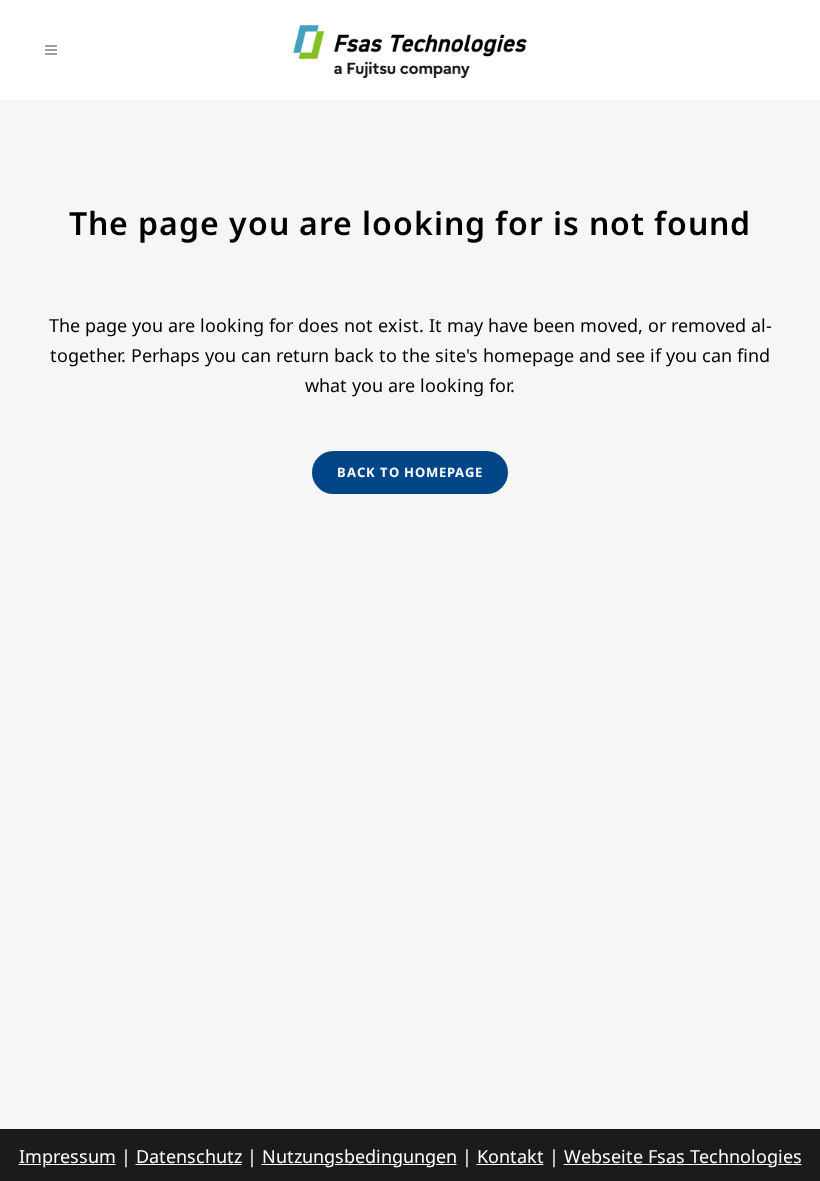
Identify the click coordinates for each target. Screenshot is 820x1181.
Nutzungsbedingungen (359, 1156)
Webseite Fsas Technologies (683, 1156)
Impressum (67, 1156)
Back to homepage (410, 472)
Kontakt (510, 1156)
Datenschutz (189, 1156)
